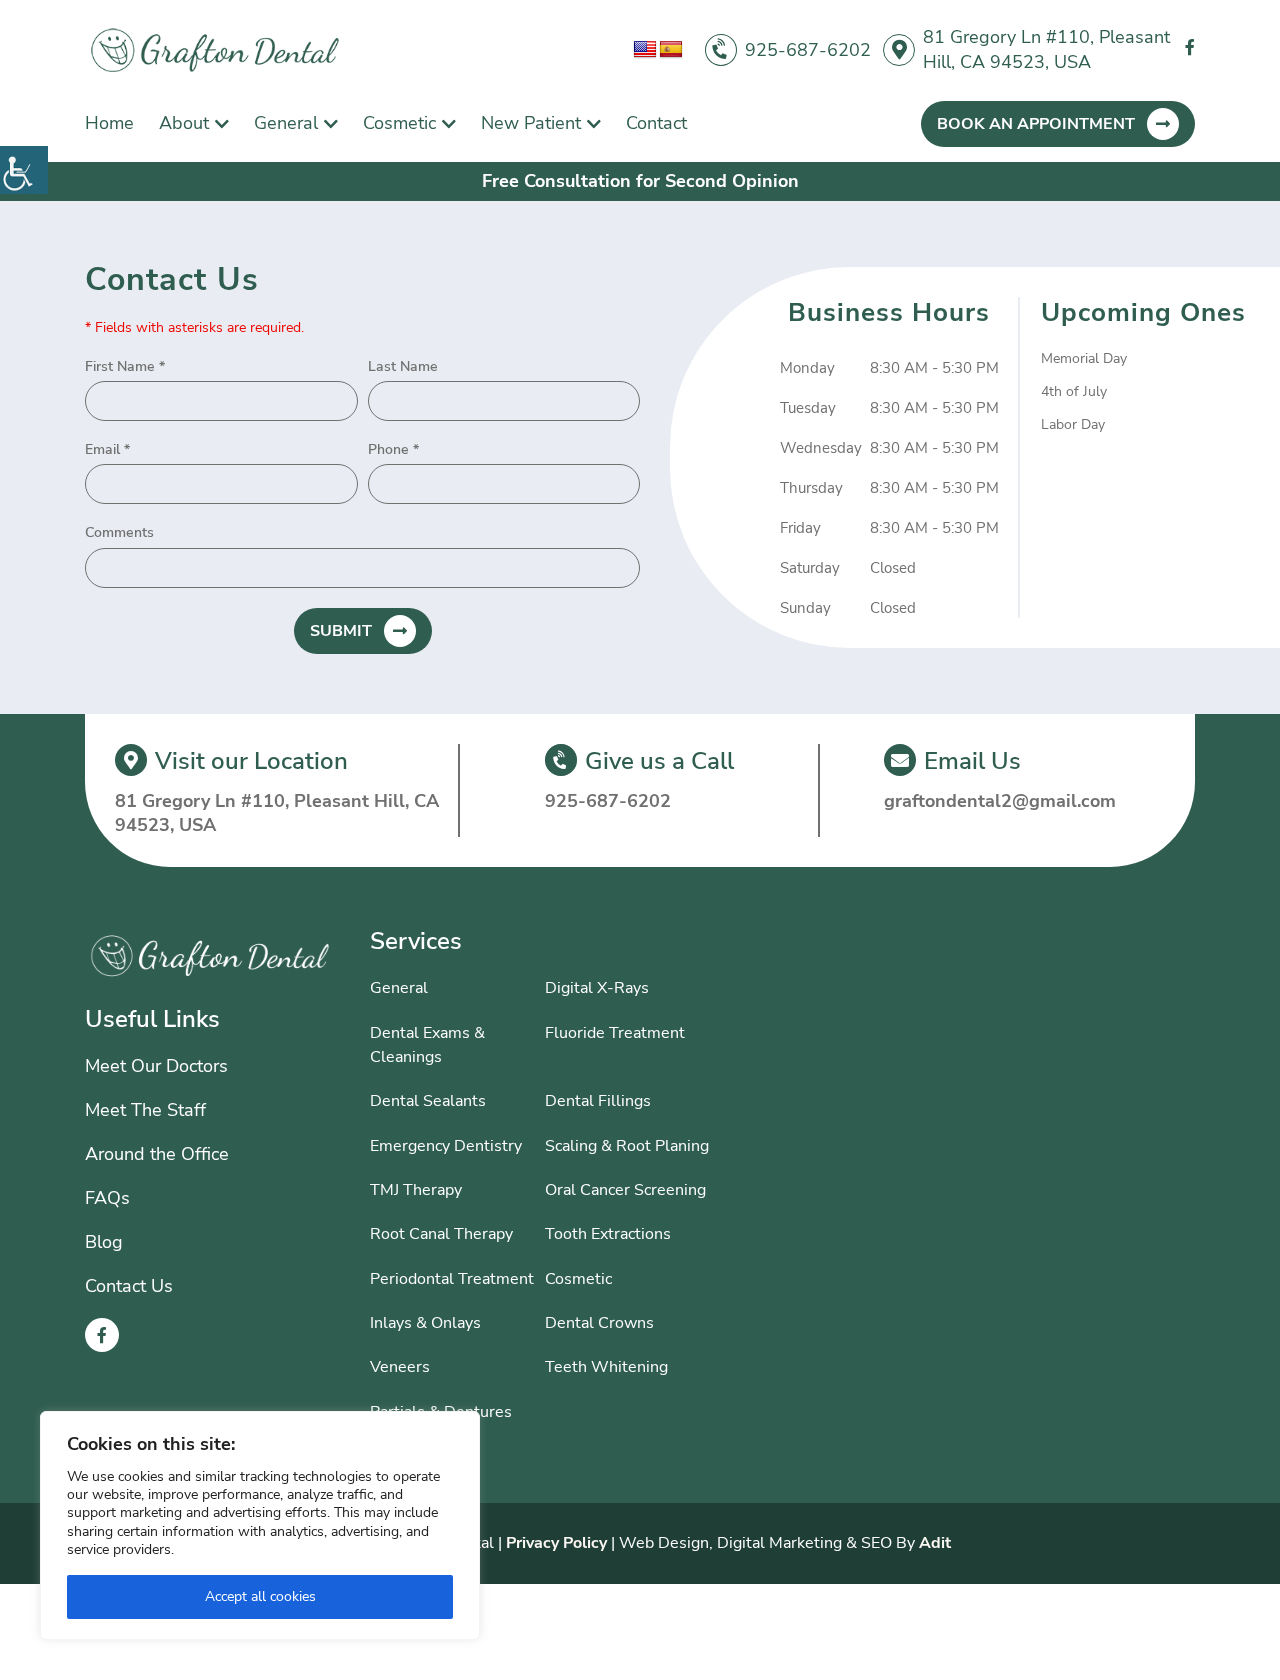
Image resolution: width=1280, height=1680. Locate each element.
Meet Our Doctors (156, 1066)
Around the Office (157, 1154)
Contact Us (129, 1286)
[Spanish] (671, 50)
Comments (119, 533)
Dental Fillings (598, 1101)
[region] (260, 1525)
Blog (104, 1242)
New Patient (531, 123)
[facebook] (1190, 48)
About (184, 123)
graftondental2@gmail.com (1000, 801)
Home (109, 123)
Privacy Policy (556, 1543)
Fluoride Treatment (615, 1033)
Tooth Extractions (608, 1234)
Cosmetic (399, 123)
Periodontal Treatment (452, 1279)
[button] (24, 170)
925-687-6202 (808, 50)
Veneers (400, 1367)
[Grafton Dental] (215, 50)
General (286, 123)
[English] (645, 50)
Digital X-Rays (597, 988)
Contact (656, 123)
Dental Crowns (599, 1323)
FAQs (107, 1198)
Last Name (403, 367)
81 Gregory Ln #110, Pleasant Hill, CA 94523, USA (1046, 49)
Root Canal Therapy (441, 1234)
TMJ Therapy (416, 1190)
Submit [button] (341, 631)
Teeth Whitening (606, 1367)
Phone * (393, 450)
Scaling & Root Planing (627, 1146)
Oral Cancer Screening (625, 1190)
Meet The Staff (145, 1110)
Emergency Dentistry (446, 1146)
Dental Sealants (428, 1101)
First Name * (125, 367)
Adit (935, 1543)
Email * (107, 450)
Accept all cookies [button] (260, 1596)
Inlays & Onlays (425, 1323)
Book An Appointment (1036, 124)
